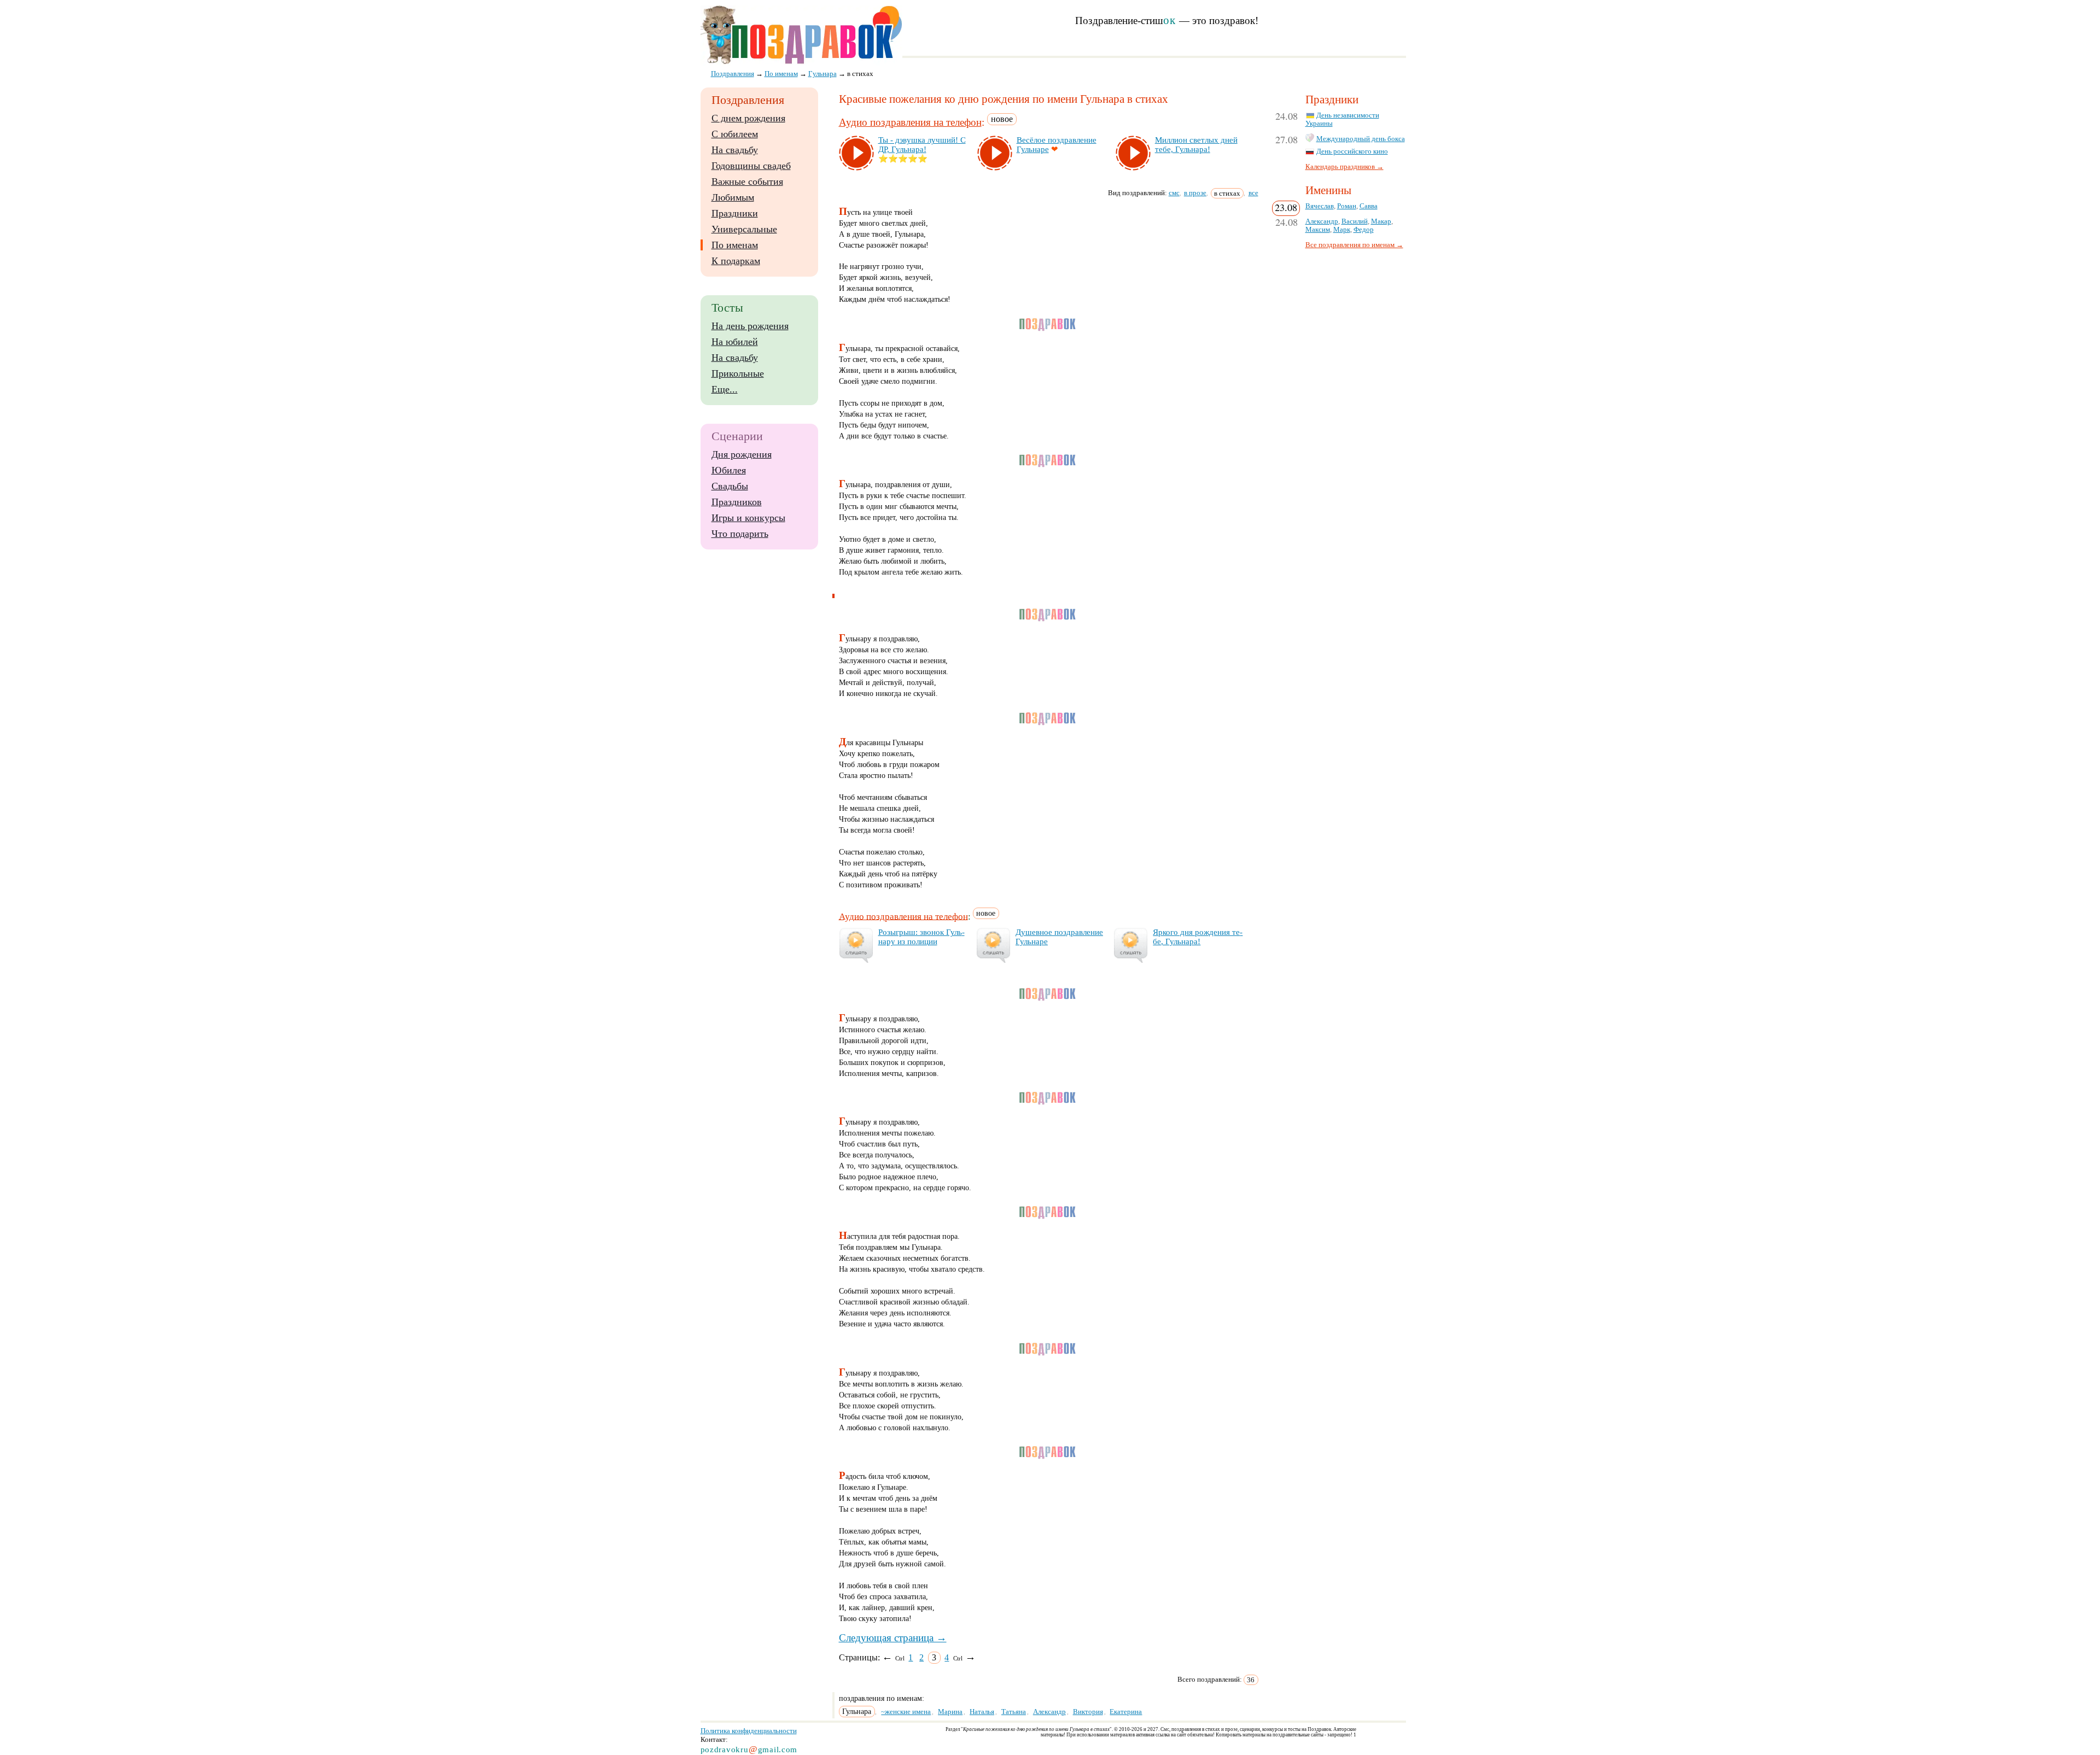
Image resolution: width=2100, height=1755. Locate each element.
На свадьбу (735, 150)
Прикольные (738, 373)
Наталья (982, 1712)
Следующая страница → (893, 1638)
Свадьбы (730, 486)
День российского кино (1352, 151)
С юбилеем (735, 134)
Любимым (733, 197)
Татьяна (1014, 1712)
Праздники (735, 213)
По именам (735, 245)
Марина (950, 1712)
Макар (1381, 221)
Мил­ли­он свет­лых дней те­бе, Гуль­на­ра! (1196, 145)
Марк (1342, 230)
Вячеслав (1320, 206)
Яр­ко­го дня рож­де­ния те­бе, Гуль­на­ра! (1198, 937)
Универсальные (744, 229)
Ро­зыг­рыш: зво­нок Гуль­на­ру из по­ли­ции (921, 937)
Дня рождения (742, 454)
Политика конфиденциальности (749, 1731)
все (1253, 193)
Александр (1049, 1712)
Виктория (1088, 1712)
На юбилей (735, 342)
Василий (1355, 221)
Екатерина (1126, 1712)
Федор (1364, 230)
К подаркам (736, 261)
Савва (1369, 206)
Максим (1318, 230)
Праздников (737, 502)
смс (1174, 193)
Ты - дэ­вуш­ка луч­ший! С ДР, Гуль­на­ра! (922, 145)
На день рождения (750, 326)
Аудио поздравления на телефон (910, 122)
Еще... (725, 389)
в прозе (1195, 193)
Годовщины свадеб (751, 166)
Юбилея (729, 470)
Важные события (747, 182)
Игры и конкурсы (748, 518)
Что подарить (740, 534)
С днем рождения (748, 118)
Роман (1347, 206)
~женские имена (906, 1712)
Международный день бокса (1361, 139)
